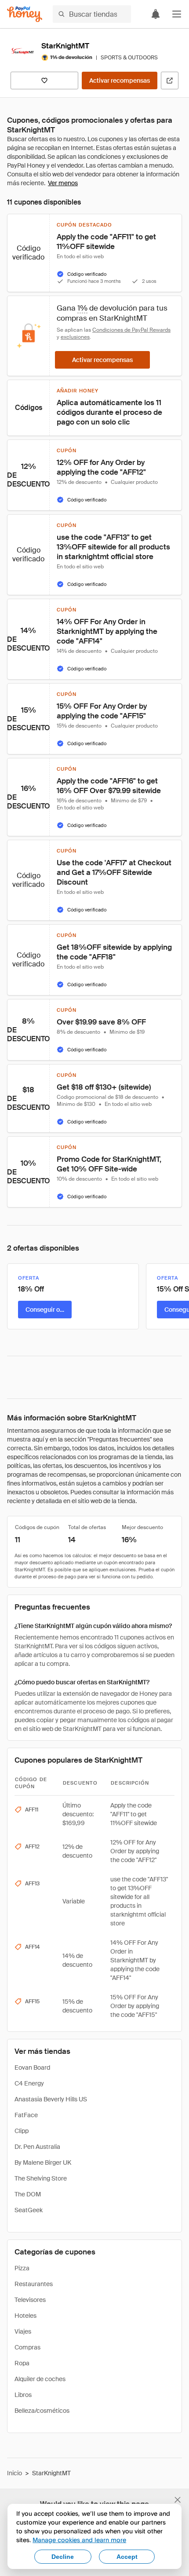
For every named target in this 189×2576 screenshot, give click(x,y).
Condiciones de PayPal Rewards (131, 330)
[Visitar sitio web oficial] (170, 80)
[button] (177, 14)
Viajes (23, 2331)
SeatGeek (29, 2210)
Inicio (15, 2473)
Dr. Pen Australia (37, 2147)
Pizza (22, 2268)
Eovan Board (32, 2067)
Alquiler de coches (40, 2379)
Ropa (22, 2363)
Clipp (22, 2131)
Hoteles (25, 2316)
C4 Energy (29, 2083)
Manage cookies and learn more (79, 2540)
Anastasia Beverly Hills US (51, 2099)
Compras (27, 2347)
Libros (23, 2395)
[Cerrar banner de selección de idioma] (178, 2500)
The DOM (28, 2194)
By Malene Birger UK (43, 2163)
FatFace (26, 2115)
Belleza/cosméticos (42, 2411)
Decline (63, 2557)
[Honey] (25, 14)
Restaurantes (34, 2284)
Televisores (30, 2300)
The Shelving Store (41, 2178)
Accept (127, 2557)
